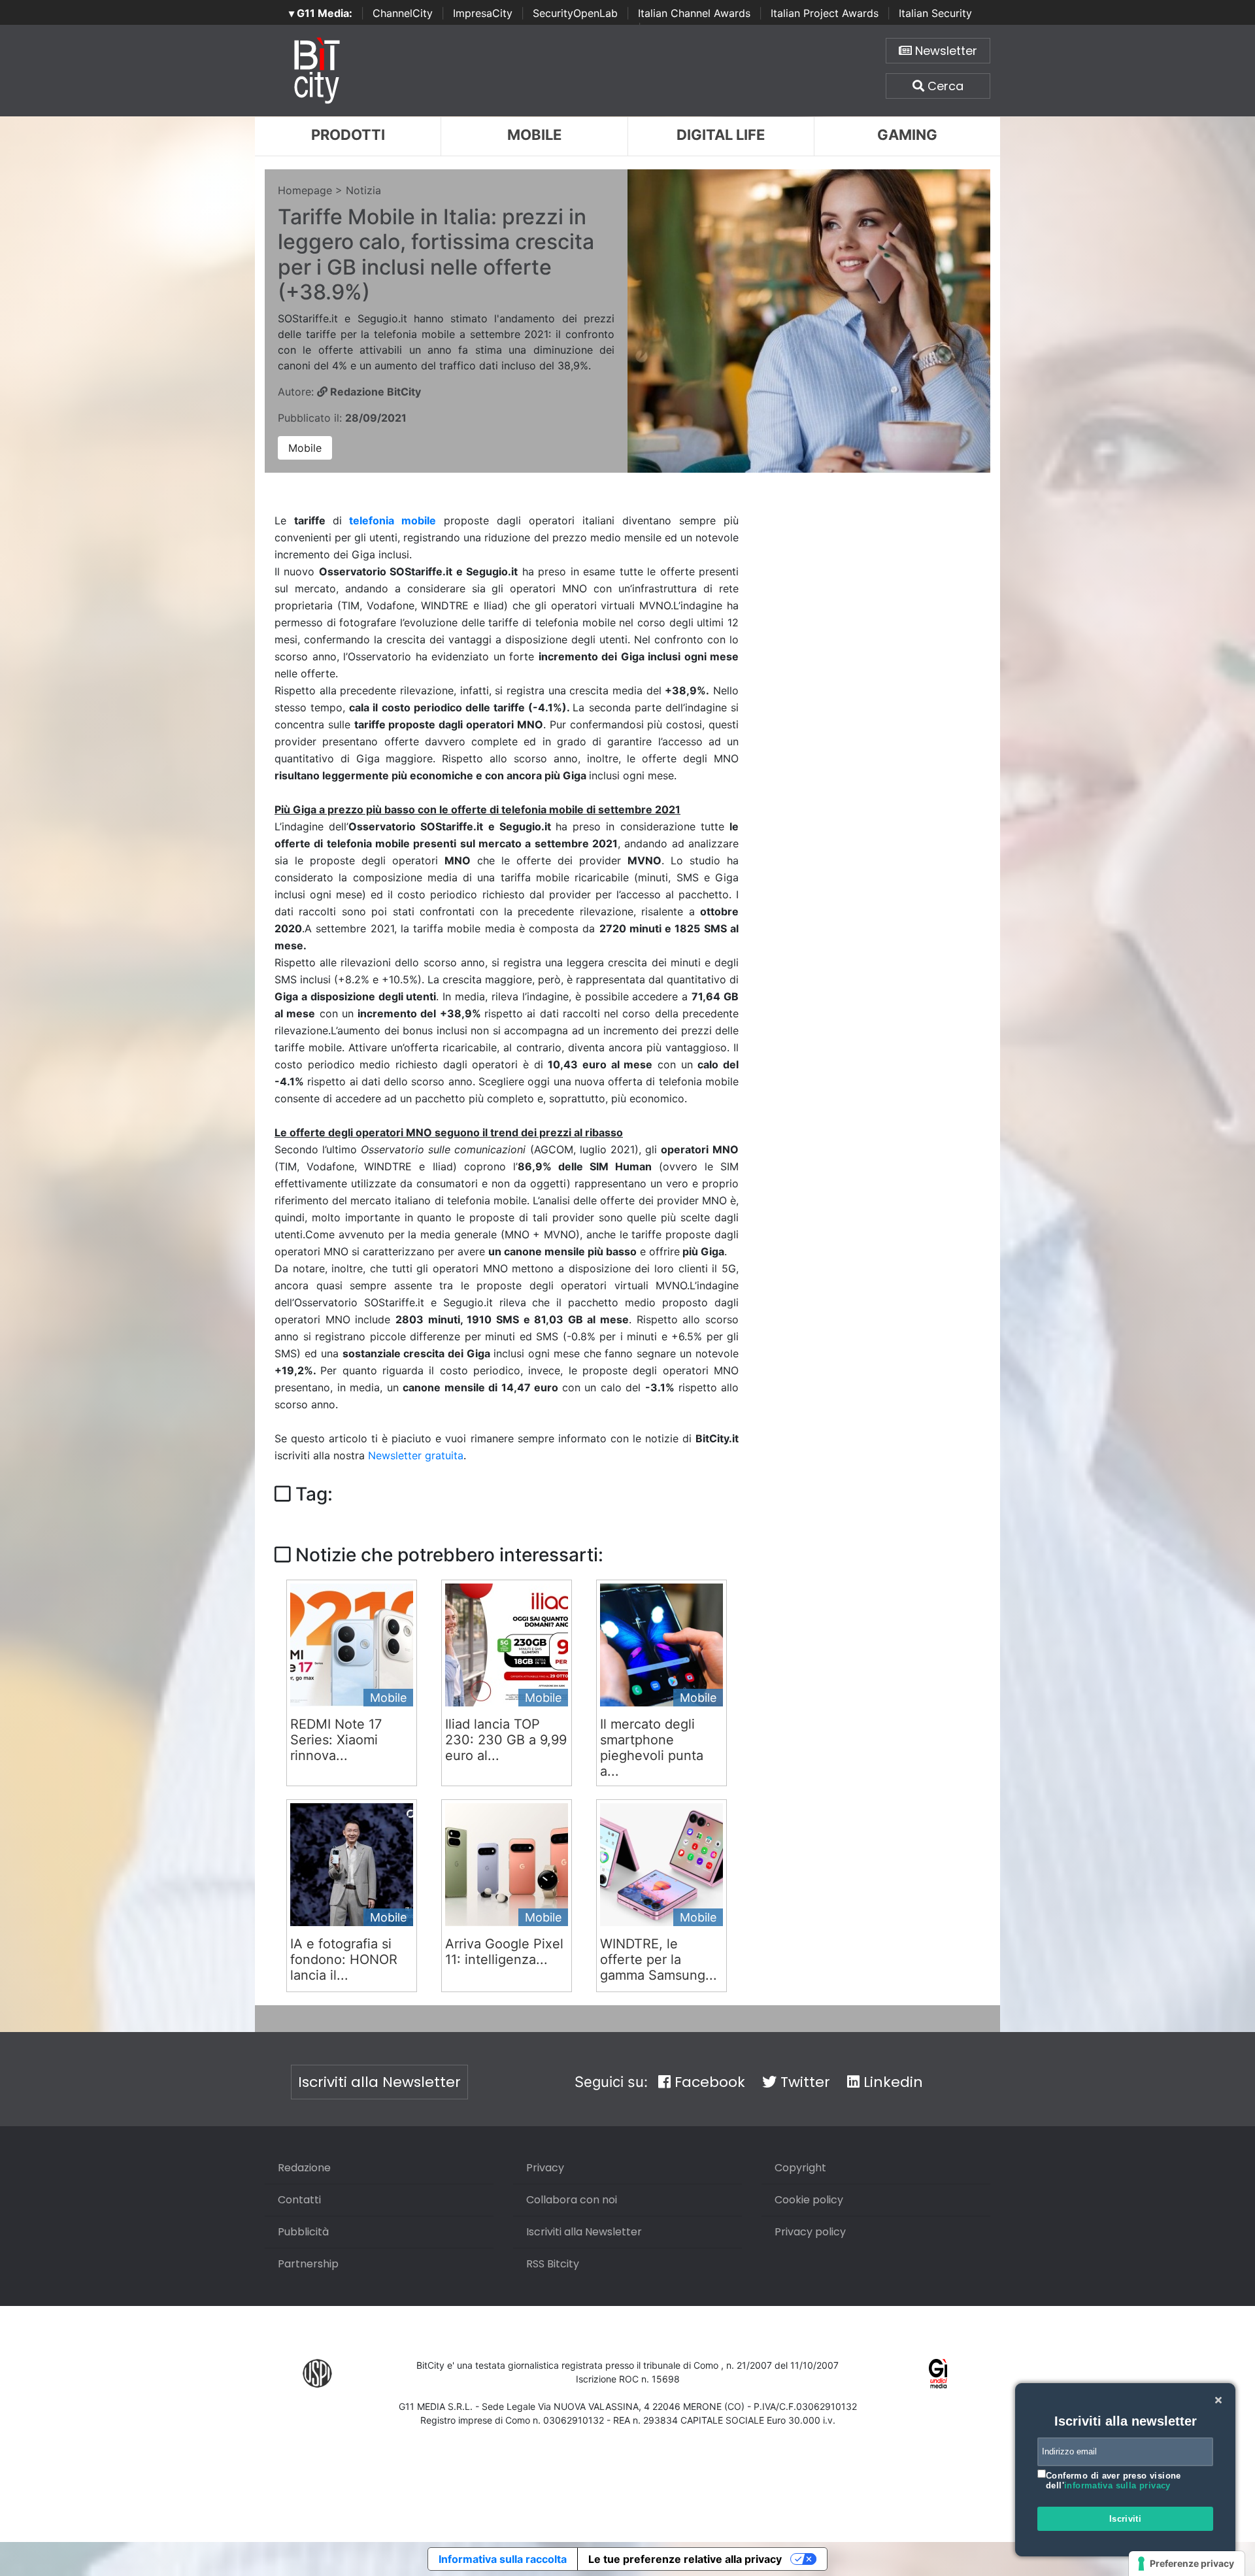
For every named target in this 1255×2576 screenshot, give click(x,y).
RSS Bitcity (553, 2264)
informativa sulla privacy (1117, 2485)
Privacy (545, 2168)
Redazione (304, 2168)
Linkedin (891, 2082)
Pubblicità (303, 2232)
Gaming (907, 135)
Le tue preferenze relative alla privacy (685, 2559)
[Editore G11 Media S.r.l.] (938, 2372)
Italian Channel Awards (694, 13)
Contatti (299, 2200)
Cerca (944, 86)
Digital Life (721, 135)
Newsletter (945, 51)
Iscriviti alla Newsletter (379, 2082)
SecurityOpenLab (575, 13)
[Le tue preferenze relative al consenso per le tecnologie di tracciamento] (1187, 2564)
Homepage (305, 190)
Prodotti (348, 135)
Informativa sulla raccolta (503, 2559)
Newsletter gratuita (416, 1455)
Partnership (308, 2264)
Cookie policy (809, 2200)
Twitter (803, 2082)
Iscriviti (1126, 2519)
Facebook (708, 2082)
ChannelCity (403, 13)
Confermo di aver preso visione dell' (1113, 2481)
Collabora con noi (572, 2200)
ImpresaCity (483, 13)
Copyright (800, 2168)
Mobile (534, 135)
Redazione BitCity (374, 392)
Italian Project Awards (825, 13)
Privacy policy (810, 2232)
